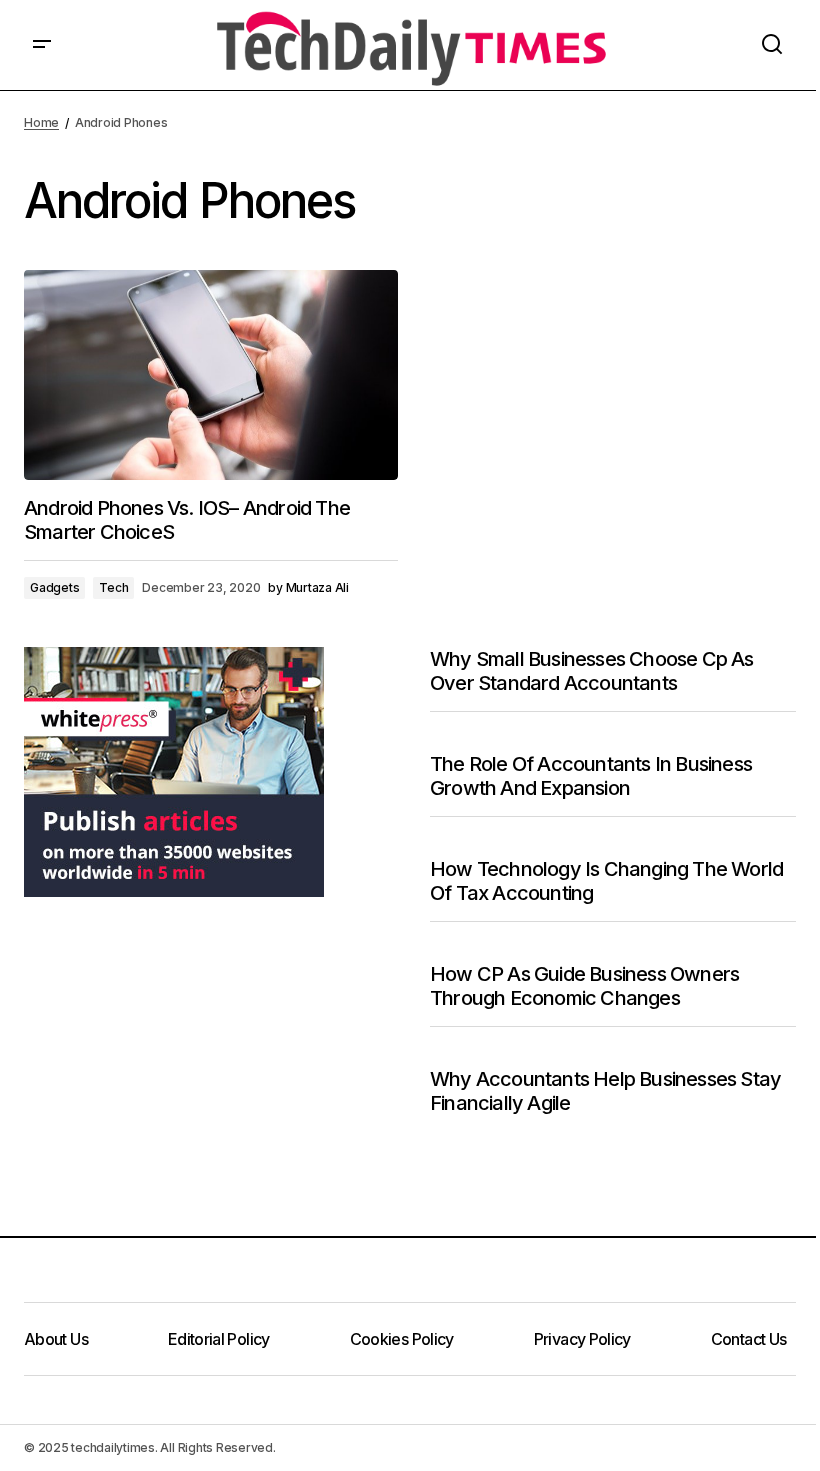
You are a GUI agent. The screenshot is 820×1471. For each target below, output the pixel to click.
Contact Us (749, 1339)
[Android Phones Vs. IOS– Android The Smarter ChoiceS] (211, 375)
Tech (113, 587)
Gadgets (54, 587)
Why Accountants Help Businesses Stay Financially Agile (605, 1091)
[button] (42, 45)
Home (41, 122)
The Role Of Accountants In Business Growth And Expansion (591, 776)
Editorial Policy (219, 1339)
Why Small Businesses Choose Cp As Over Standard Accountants (592, 671)
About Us (56, 1339)
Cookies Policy (402, 1339)
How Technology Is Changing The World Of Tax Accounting (606, 881)
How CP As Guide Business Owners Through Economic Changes (584, 986)
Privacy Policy (582, 1339)
